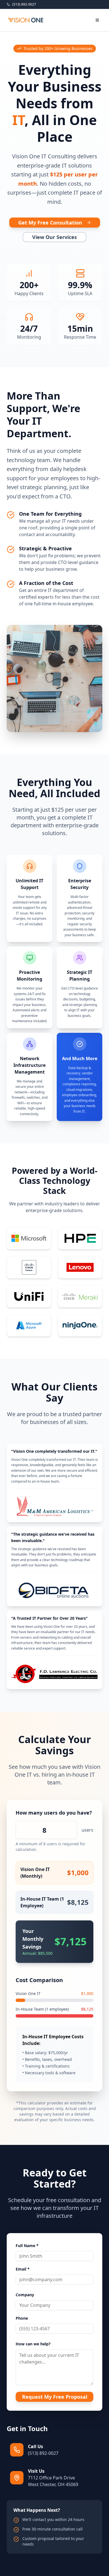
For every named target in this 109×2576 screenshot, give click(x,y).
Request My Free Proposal (55, 2397)
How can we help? (33, 2344)
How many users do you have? (54, 1813)
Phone (22, 2318)
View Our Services (54, 237)
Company (25, 2295)
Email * (23, 2269)
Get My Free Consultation (50, 223)
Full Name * (27, 2246)
